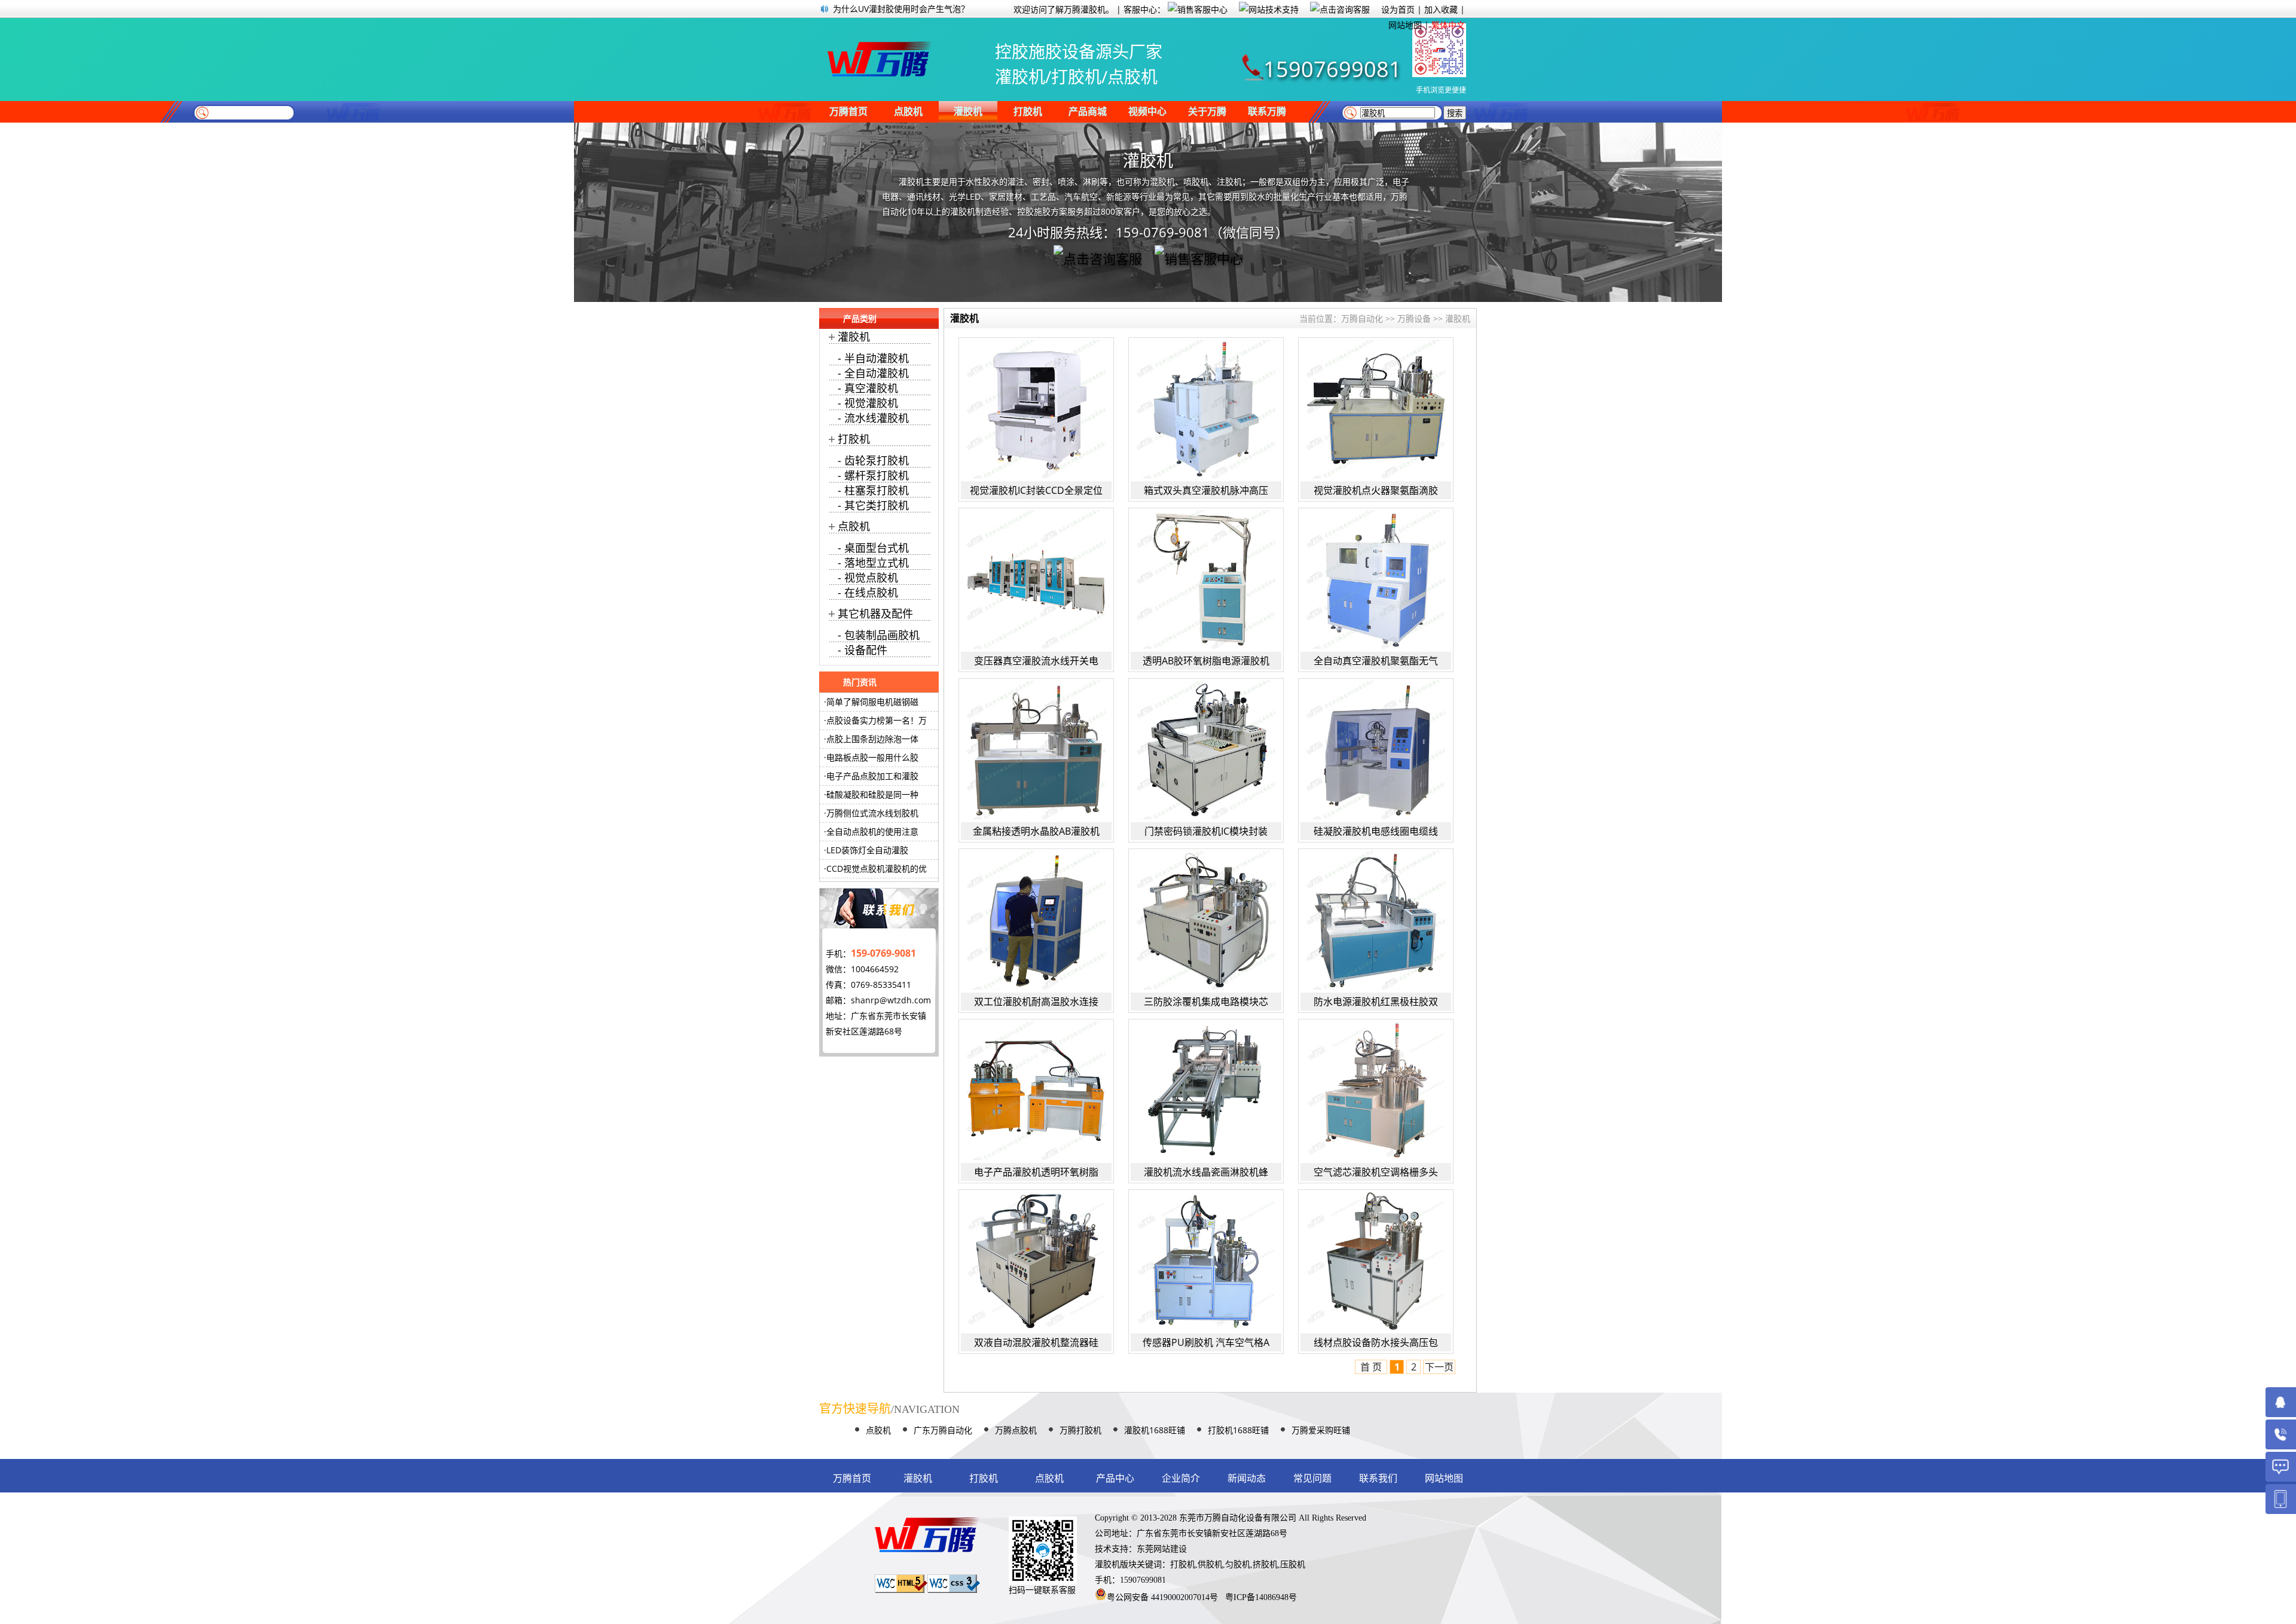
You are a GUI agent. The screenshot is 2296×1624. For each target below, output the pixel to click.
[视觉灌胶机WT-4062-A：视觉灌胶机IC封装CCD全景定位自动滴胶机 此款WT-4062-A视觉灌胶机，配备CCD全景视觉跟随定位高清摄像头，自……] (1036, 409)
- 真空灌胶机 (868, 388)
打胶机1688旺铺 (1238, 1430)
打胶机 (1028, 112)
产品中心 (1115, 1478)
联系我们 (1378, 1478)
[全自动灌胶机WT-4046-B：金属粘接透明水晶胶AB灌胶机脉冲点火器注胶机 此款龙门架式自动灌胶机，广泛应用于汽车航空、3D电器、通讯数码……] (1036, 750)
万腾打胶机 (1080, 1430)
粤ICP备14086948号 (1261, 1597)
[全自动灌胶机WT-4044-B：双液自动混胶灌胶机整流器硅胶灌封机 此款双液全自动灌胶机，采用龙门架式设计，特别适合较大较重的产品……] (1036, 1261)
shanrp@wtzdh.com (891, 1000)
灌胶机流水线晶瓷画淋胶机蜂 (1206, 1172)
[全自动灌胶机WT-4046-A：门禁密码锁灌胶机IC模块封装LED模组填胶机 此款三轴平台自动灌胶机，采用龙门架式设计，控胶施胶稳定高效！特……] (1206, 750)
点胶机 (908, 112)
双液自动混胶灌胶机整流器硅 (1036, 1342)
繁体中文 (1448, 25)
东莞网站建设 (1162, 1549)
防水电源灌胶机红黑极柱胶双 (1376, 1002)
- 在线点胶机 (868, 593)
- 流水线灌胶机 (873, 418)
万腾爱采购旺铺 (1321, 1430)
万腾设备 (1414, 318)
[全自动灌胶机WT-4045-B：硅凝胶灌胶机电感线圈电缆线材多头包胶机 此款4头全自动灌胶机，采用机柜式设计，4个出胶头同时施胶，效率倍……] (1376, 750)
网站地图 (1405, 25)
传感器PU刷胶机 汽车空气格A (1206, 1342)
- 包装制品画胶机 (879, 635)
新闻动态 (1247, 1478)
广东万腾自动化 (943, 1430)
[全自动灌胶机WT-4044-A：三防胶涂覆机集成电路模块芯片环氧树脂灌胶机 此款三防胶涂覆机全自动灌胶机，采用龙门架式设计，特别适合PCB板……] (1206, 920)
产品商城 (1088, 112)
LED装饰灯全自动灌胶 (867, 850)
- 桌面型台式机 (873, 548)
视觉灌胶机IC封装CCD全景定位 (1036, 490)
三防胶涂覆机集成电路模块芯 (1206, 1002)
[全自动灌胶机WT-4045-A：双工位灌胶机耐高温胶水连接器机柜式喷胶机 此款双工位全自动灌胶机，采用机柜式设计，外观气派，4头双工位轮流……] (1036, 920)
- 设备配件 (862, 650)
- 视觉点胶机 (868, 578)
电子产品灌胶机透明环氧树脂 (1036, 1172)
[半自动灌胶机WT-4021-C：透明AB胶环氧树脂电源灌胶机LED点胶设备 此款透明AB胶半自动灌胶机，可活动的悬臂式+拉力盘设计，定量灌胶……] (1206, 579)
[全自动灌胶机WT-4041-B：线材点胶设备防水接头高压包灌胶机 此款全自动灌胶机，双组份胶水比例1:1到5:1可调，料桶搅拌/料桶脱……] (1376, 1261)
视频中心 (1147, 112)
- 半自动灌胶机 (873, 358)
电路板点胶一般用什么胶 (872, 757)
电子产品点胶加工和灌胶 (872, 776)
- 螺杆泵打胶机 (873, 475)
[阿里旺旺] (1344, 9)
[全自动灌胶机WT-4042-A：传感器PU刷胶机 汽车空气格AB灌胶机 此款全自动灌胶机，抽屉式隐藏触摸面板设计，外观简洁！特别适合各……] (1206, 1261)
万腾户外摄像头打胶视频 (879, 9)
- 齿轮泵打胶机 (873, 460)
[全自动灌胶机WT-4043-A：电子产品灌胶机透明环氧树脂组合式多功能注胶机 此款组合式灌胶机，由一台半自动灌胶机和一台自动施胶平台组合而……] (1036, 1091)
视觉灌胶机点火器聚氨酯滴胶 (1376, 490)
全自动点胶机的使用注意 (872, 831)
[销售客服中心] (1202, 9)
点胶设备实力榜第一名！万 (877, 720)
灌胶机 (968, 112)
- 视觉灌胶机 (868, 403)
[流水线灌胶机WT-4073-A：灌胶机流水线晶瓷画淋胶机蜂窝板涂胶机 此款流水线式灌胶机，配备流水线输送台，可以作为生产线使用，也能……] (1206, 1091)
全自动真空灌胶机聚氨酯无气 (1376, 661)
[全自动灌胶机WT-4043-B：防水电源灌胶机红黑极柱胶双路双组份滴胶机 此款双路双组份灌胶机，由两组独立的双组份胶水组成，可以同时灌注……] (1376, 920)
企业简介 (1181, 1478)
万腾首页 (848, 112)
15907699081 (1332, 69)
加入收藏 (1441, 9)
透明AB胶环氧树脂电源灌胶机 (1206, 661)
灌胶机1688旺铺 (1155, 1430)
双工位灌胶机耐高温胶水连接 (1036, 1002)
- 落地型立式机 (873, 563)
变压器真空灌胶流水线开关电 (1036, 661)
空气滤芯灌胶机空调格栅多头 (1376, 1172)
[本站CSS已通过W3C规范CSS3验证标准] (954, 1590)
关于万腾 (1207, 112)
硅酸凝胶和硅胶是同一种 (872, 794)
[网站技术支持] (1273, 9)
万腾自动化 (1362, 318)
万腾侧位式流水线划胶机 (872, 813)
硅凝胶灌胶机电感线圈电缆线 (1376, 831)
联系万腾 (1267, 112)
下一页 (1439, 1367)
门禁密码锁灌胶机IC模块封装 (1206, 831)
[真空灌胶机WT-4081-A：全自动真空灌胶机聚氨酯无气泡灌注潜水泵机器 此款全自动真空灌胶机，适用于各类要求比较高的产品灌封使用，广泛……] (1376, 579)
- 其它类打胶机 (873, 505)
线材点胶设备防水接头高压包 (1376, 1342)
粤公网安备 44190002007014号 (1162, 1597)
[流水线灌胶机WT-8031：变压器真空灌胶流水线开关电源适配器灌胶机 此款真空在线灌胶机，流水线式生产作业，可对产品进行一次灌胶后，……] (1036, 579)
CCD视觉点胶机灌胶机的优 (877, 869)
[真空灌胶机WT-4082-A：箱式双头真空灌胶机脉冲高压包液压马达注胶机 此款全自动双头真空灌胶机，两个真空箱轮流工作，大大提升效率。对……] (1206, 409)
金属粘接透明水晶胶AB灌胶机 (1036, 831)
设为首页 (1398, 9)
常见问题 (1312, 1478)
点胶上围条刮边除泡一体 (872, 739)
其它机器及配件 (875, 613)
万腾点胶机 (1016, 1430)
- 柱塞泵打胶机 (873, 490)
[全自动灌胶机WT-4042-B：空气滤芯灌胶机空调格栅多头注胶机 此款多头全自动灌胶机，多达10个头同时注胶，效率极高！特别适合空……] (1376, 1091)
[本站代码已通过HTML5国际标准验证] (901, 1590)
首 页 (1371, 1367)
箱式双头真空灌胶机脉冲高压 (1206, 490)
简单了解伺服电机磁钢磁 (872, 702)
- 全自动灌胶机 (873, 373)
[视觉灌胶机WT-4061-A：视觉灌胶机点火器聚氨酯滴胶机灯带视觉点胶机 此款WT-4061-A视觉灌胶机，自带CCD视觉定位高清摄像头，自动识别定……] (1376, 409)
